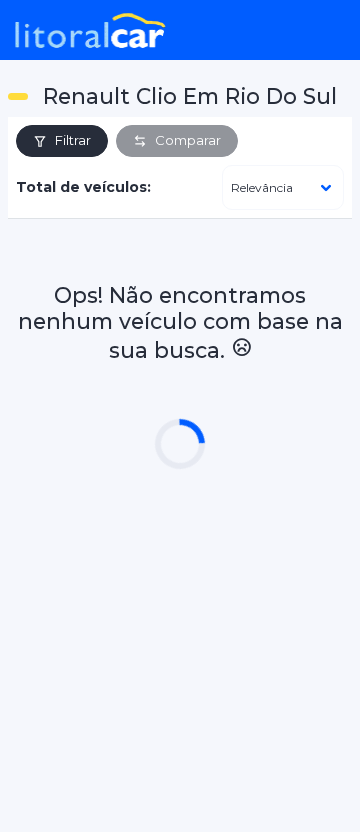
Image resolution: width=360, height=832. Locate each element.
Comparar (188, 140)
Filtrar (73, 140)
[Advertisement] (180, 638)
